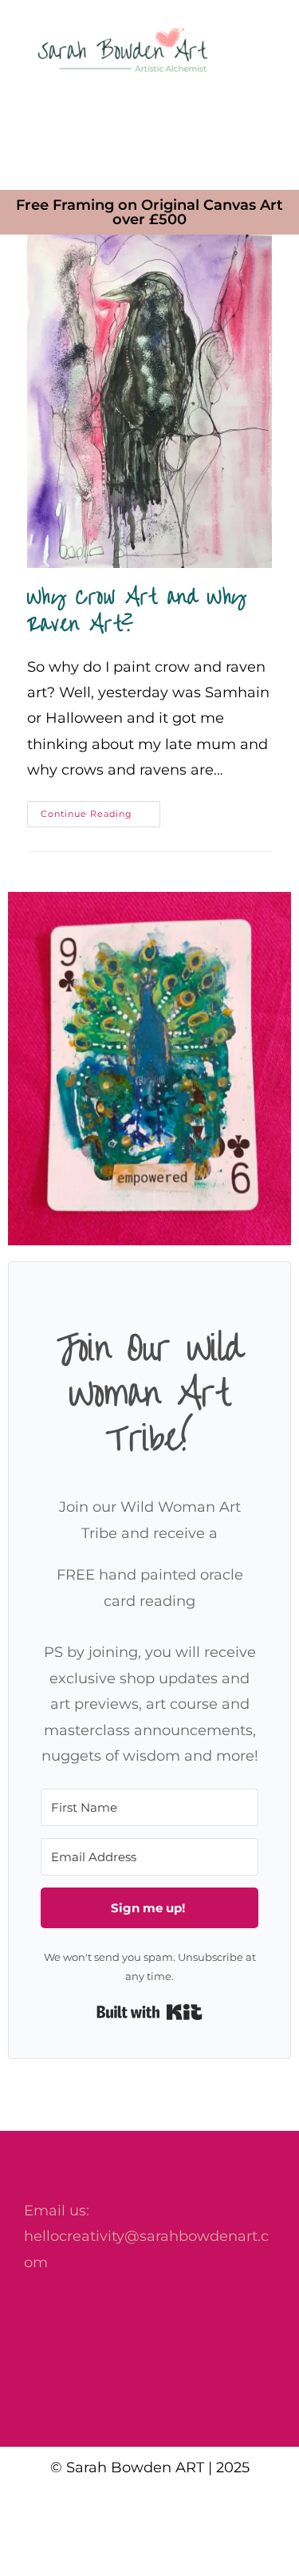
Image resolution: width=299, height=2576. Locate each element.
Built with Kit (149, 2012)
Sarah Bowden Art (150, 2168)
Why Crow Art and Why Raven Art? (137, 611)
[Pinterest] (202, 2323)
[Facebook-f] (98, 2323)
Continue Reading (100, 810)
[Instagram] (150, 2323)
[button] (149, 132)
